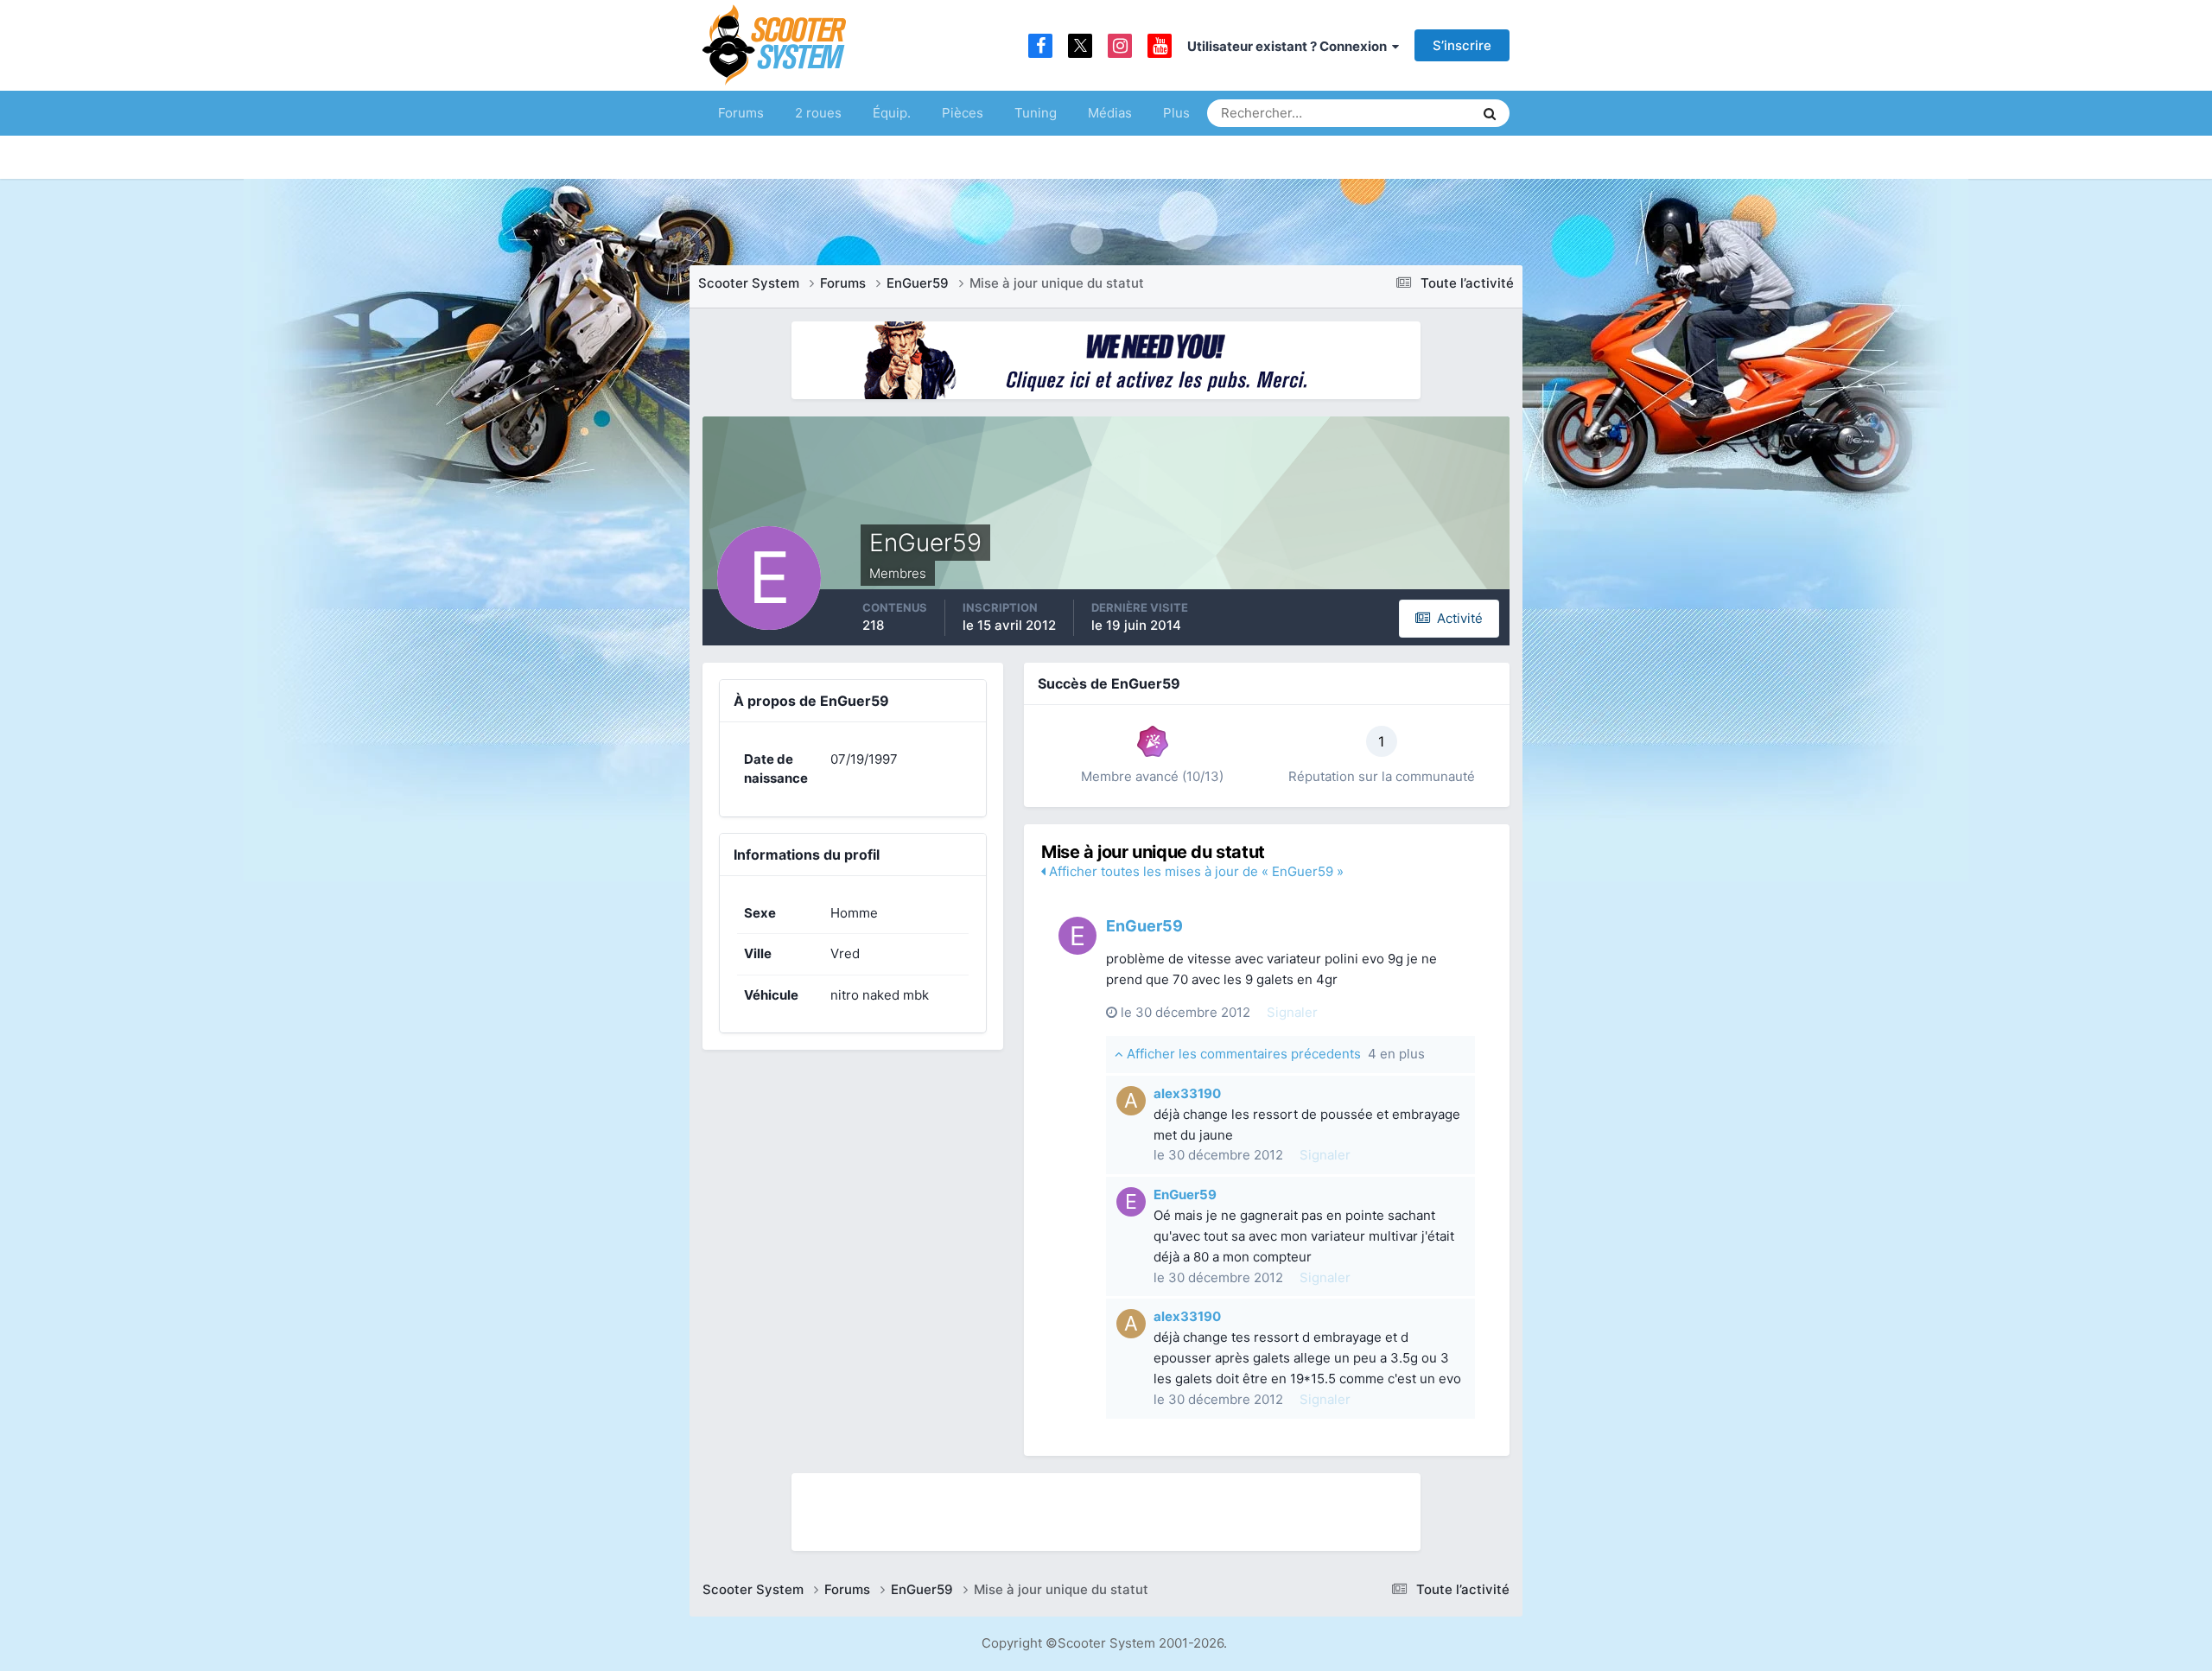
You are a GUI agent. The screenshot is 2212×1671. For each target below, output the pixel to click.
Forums (741, 113)
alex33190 (1187, 1093)
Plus (1176, 113)
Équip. (892, 113)
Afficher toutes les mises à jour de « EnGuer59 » (1195, 871)
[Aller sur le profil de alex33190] (1131, 1101)
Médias (1110, 113)
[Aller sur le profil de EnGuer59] (1077, 936)
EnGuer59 (1144, 926)
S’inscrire (1462, 45)
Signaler (1292, 1012)
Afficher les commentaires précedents (1274, 1054)
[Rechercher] (1490, 113)
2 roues (818, 113)
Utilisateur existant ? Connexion (1290, 46)
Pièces (963, 113)
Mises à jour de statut (1395, 113)
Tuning (1036, 113)
